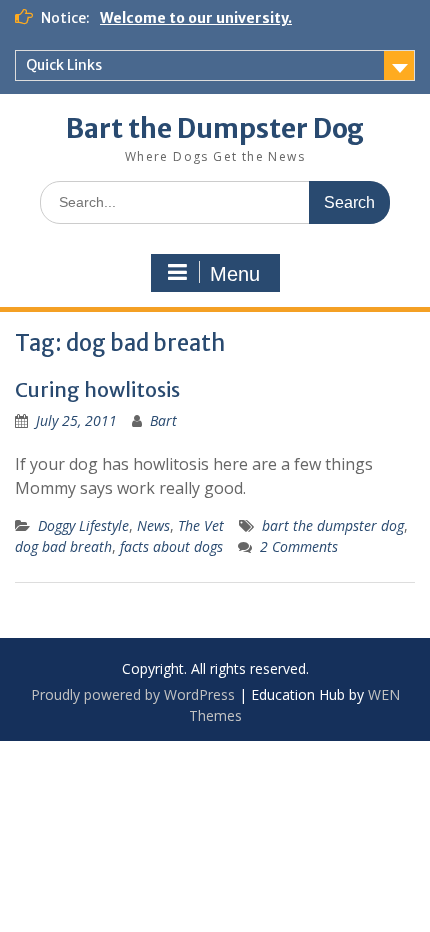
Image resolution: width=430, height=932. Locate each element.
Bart (163, 420)
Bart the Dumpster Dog (215, 128)
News (153, 525)
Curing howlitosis (97, 389)
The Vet (201, 525)
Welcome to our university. (196, 18)
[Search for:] (215, 201)
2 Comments (299, 546)
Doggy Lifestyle (83, 525)
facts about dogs (171, 546)
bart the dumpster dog (333, 525)
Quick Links (64, 65)
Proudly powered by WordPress (133, 694)
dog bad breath (63, 546)
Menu (235, 274)
